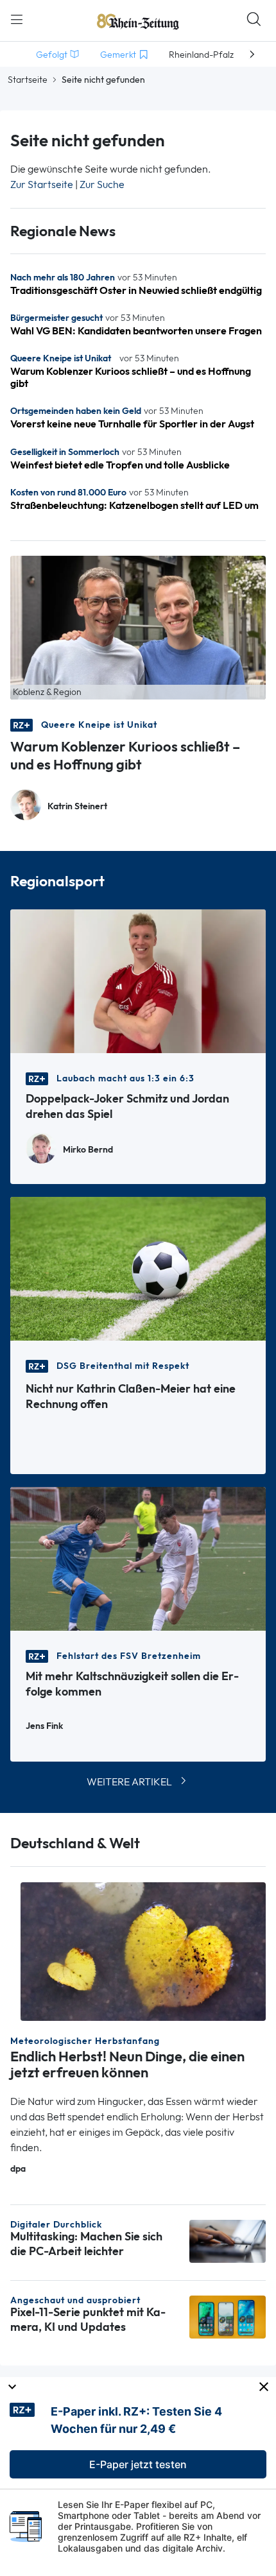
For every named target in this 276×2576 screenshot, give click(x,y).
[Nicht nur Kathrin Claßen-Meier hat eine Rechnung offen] (138, 1268)
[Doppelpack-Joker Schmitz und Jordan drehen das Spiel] (138, 980)
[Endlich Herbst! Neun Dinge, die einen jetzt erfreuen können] (143, 1951)
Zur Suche (102, 185)
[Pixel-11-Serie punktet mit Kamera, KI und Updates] (228, 2316)
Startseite (28, 80)
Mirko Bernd (88, 1150)
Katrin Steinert (77, 806)
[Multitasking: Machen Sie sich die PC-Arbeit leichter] (228, 2240)
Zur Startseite (42, 185)
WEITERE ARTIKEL (129, 1782)
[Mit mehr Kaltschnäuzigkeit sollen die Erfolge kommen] (138, 1558)
